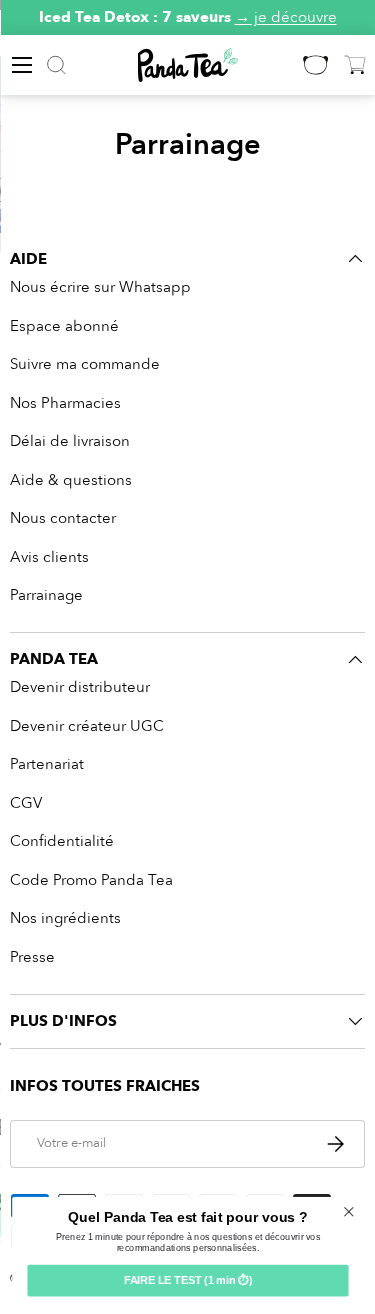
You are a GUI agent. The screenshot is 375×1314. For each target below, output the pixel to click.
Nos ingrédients (65, 918)
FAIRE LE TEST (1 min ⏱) (187, 1281)
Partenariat (47, 764)
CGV (26, 803)
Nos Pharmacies (65, 403)
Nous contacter (63, 518)
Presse (32, 957)
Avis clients (49, 557)
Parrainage (46, 595)
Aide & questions (71, 480)
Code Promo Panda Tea (91, 880)
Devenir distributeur (80, 687)
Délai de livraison (70, 441)
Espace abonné (64, 326)
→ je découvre (286, 17)
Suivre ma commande (85, 364)
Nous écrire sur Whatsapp (100, 287)
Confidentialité (62, 841)
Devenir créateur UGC (87, 726)
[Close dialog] (348, 1212)
